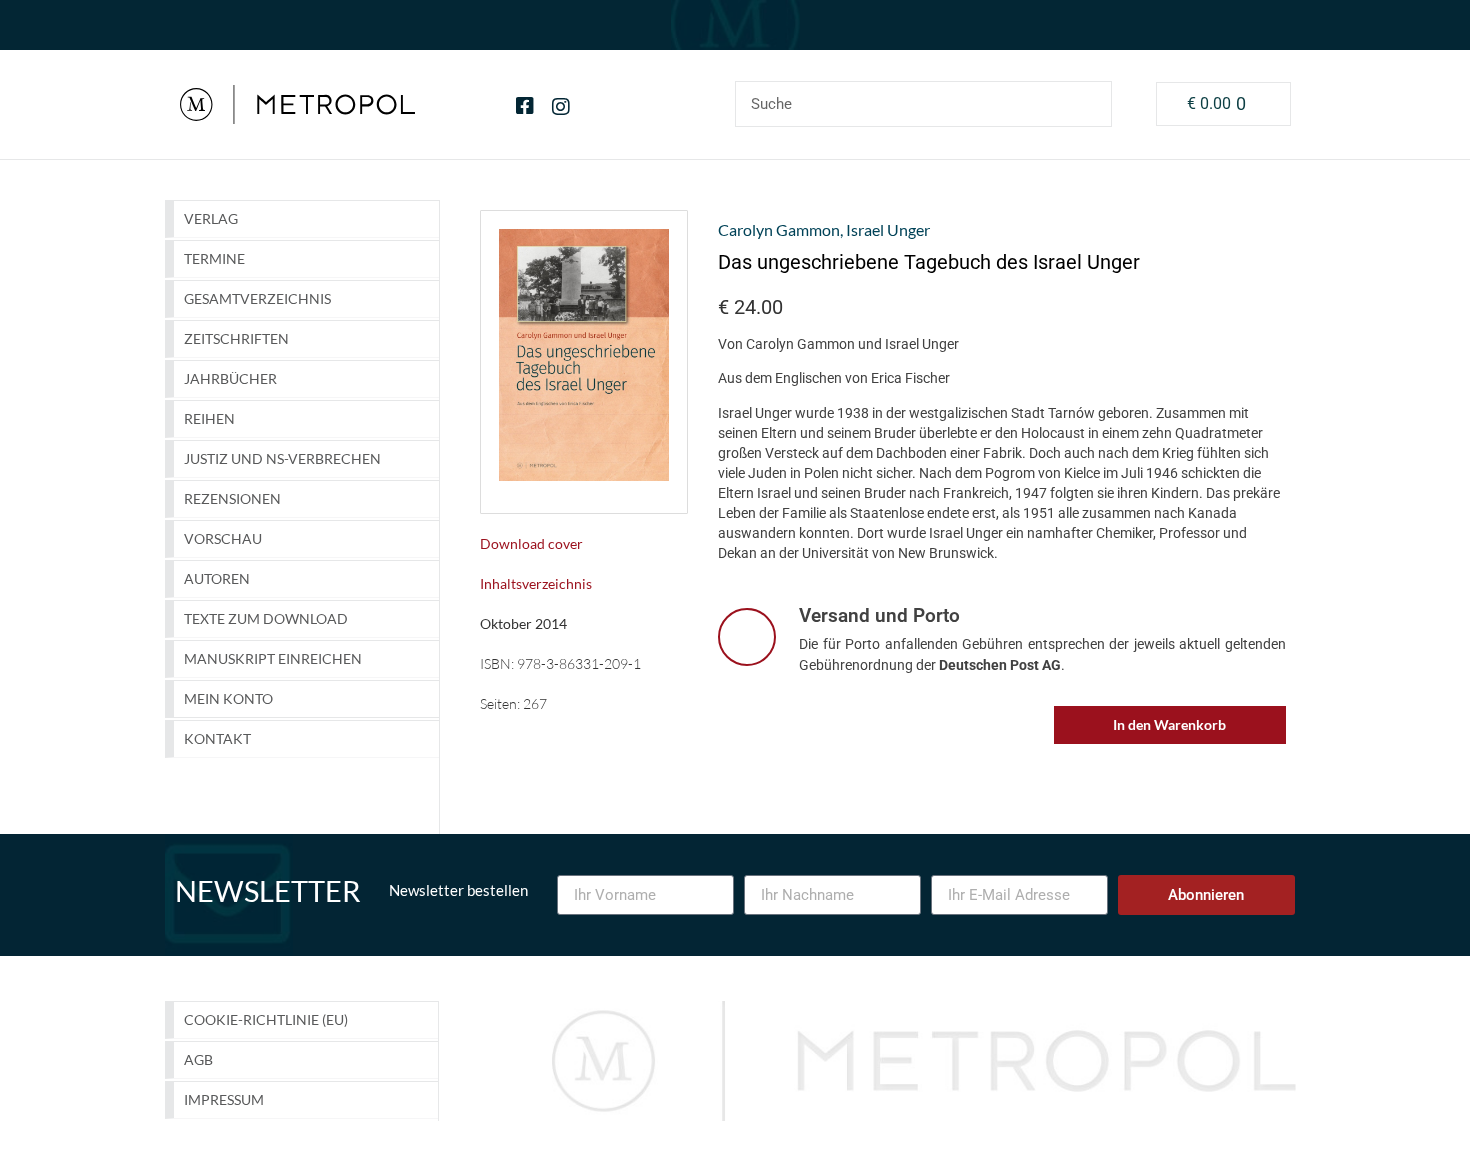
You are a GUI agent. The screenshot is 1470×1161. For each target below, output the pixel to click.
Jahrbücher (230, 378)
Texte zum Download (266, 618)
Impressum (224, 1099)
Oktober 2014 (523, 623)
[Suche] (1088, 104)
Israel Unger (888, 229)
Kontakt (217, 738)
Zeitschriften (236, 338)
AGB (198, 1059)
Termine (214, 258)
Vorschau (223, 538)
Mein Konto (228, 698)
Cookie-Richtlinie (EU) (266, 1019)
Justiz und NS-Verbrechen (282, 458)
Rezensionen (232, 498)
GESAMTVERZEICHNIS (257, 298)
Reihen (209, 418)
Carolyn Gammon (779, 229)
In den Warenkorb (1169, 724)
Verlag (211, 218)
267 (535, 703)
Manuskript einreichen (273, 658)
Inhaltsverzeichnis (536, 583)
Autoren (217, 578)
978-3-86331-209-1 (579, 663)
